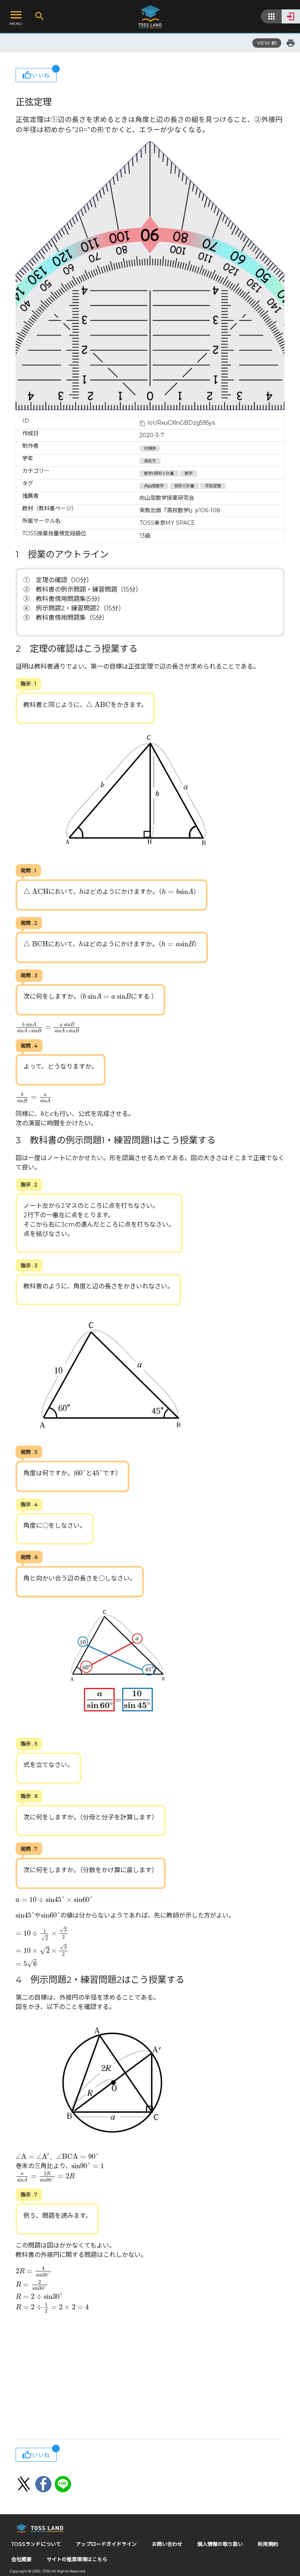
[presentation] (98, 704)
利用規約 (268, 2544)
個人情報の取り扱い (220, 2544)
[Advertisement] (150, 2377)
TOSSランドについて (36, 2544)
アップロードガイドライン (106, 2544)
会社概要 (21, 2559)
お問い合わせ (167, 2544)
